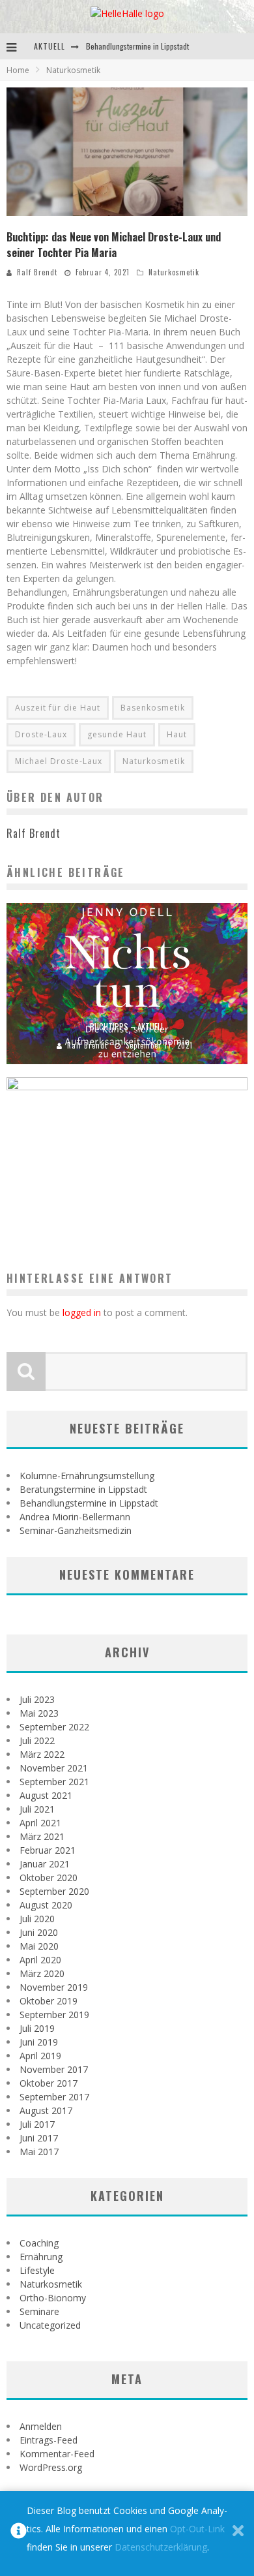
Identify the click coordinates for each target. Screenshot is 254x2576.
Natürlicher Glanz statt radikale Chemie (127, 1201)
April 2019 (40, 2056)
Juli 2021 (37, 1809)
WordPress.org (51, 2467)
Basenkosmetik (153, 708)
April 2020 (40, 1960)
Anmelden (41, 2426)
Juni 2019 (39, 2042)
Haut (177, 734)
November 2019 (54, 1987)
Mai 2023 (39, 1713)
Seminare (39, 2311)
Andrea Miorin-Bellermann (75, 1517)
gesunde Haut (117, 734)
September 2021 (54, 1782)
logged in (82, 1312)
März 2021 (42, 1836)
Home (18, 70)
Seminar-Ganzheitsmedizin (76, 1530)
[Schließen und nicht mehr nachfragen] (238, 2534)
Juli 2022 (37, 1740)
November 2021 (54, 1768)
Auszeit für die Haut (58, 708)
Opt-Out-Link (197, 2529)
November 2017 (54, 2069)
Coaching (39, 2243)
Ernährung (41, 2257)
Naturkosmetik (174, 272)
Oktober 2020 (49, 1878)
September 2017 (54, 2097)
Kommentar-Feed (57, 2454)
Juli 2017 (37, 2124)
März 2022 (42, 1754)
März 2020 (42, 1973)
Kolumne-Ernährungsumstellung (87, 1476)
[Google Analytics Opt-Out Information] (19, 2534)
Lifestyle (37, 2270)
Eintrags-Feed (49, 2440)
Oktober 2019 (49, 2001)
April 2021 (40, 1823)
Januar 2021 (45, 1864)
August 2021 (46, 1795)
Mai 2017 (39, 2152)
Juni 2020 (39, 1932)
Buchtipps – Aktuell (127, 1026)
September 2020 (54, 1891)
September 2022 (54, 1727)
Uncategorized (50, 2325)
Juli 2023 (37, 1699)
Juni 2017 (39, 2138)
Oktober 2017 (49, 2083)
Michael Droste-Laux (59, 761)
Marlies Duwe (96, 1219)
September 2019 (54, 2015)
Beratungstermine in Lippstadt (83, 1489)
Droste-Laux (41, 734)
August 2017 (46, 2110)
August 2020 (46, 1905)
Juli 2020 (37, 1919)
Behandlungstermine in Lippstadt (137, 46)
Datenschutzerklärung (161, 2547)
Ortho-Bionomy (53, 2298)
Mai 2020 (39, 1946)
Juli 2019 (37, 2028)
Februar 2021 (48, 1850)
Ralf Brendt (37, 272)
